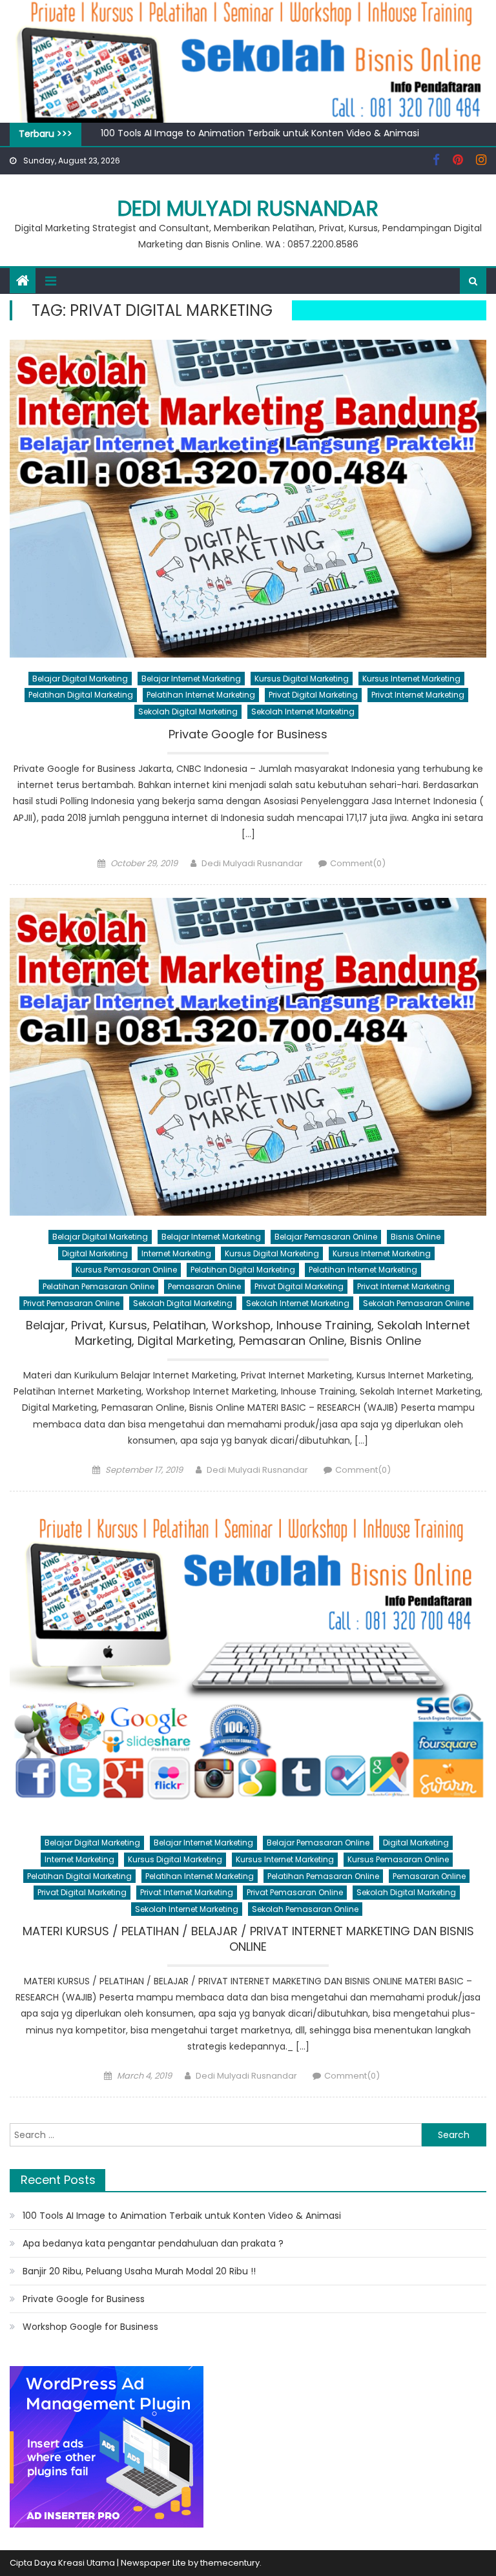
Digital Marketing (95, 1253)
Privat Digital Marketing (313, 695)
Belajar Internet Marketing (191, 679)
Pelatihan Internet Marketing (201, 695)
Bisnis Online (416, 1237)
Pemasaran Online (204, 1286)
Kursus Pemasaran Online (126, 1270)
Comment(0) (358, 863)
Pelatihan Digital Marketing (81, 695)
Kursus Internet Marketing (411, 679)
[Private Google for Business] (248, 499)
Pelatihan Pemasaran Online (98, 1286)
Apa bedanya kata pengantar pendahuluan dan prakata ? (153, 2243)
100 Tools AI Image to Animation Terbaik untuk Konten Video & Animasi (260, 133)
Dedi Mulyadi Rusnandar (248, 208)
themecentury (230, 2563)
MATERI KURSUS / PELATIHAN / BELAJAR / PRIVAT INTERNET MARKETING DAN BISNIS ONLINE (248, 1939)
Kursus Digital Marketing (302, 679)
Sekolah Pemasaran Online (416, 1303)
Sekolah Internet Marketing (303, 712)
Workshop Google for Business (90, 2327)
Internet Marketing (176, 1253)
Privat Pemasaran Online (71, 1303)
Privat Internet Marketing (418, 695)
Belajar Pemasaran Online (326, 1237)
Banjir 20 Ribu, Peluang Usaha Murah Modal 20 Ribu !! (139, 2271)
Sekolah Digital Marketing (188, 712)
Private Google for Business (248, 734)
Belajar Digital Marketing (80, 679)
